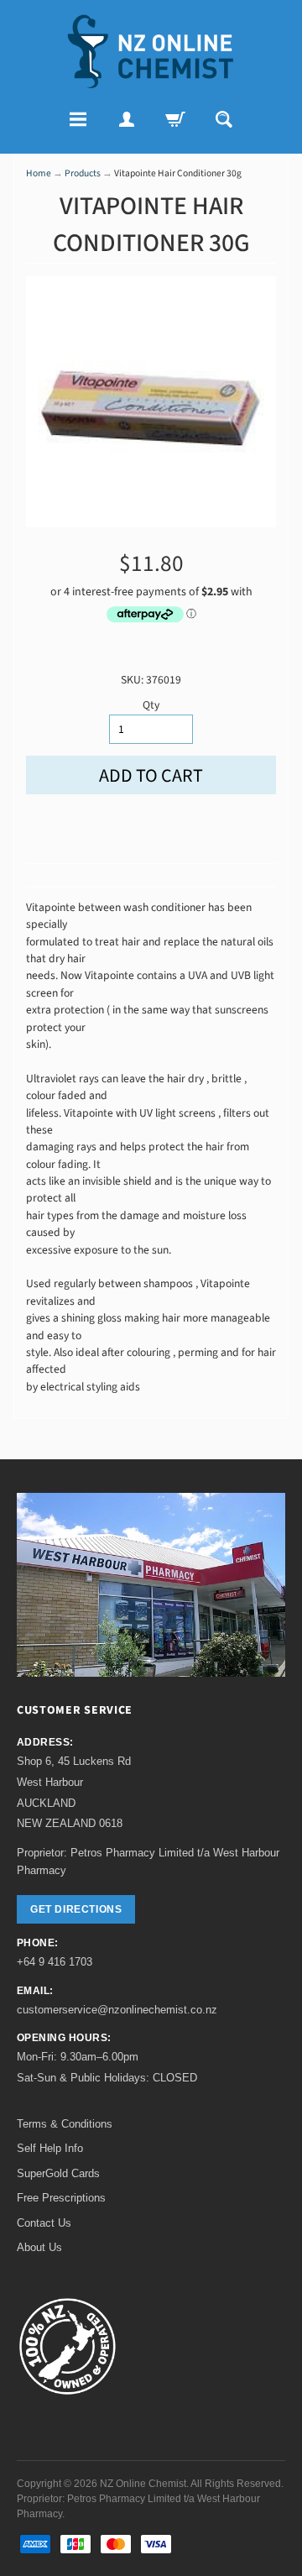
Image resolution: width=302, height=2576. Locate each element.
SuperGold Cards (58, 2173)
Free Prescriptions (61, 2198)
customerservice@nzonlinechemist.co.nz (117, 2010)
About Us (39, 2247)
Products (83, 173)
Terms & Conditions (65, 2124)
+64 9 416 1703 (55, 1962)
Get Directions (76, 1909)
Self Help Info (50, 2148)
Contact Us (44, 2223)
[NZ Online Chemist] (151, 52)
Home (39, 173)
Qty (151, 705)
